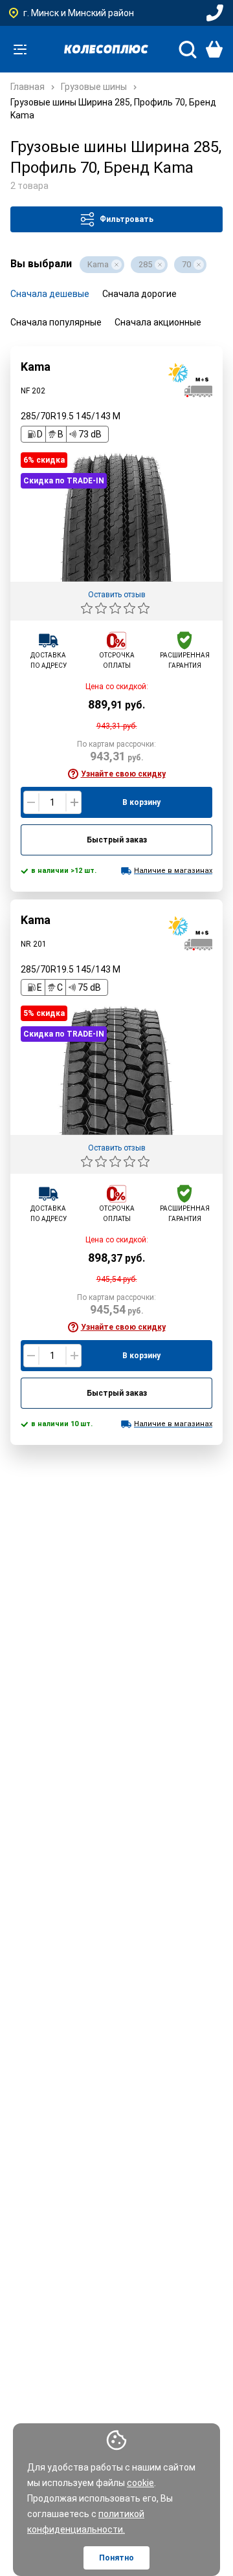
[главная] (106, 49)
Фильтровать (127, 219)
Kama (98, 264)
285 (145, 264)
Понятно (116, 2558)
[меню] (20, 49)
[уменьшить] (31, 802)
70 (186, 264)
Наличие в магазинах (173, 871)
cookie (140, 2483)
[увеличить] (73, 802)
